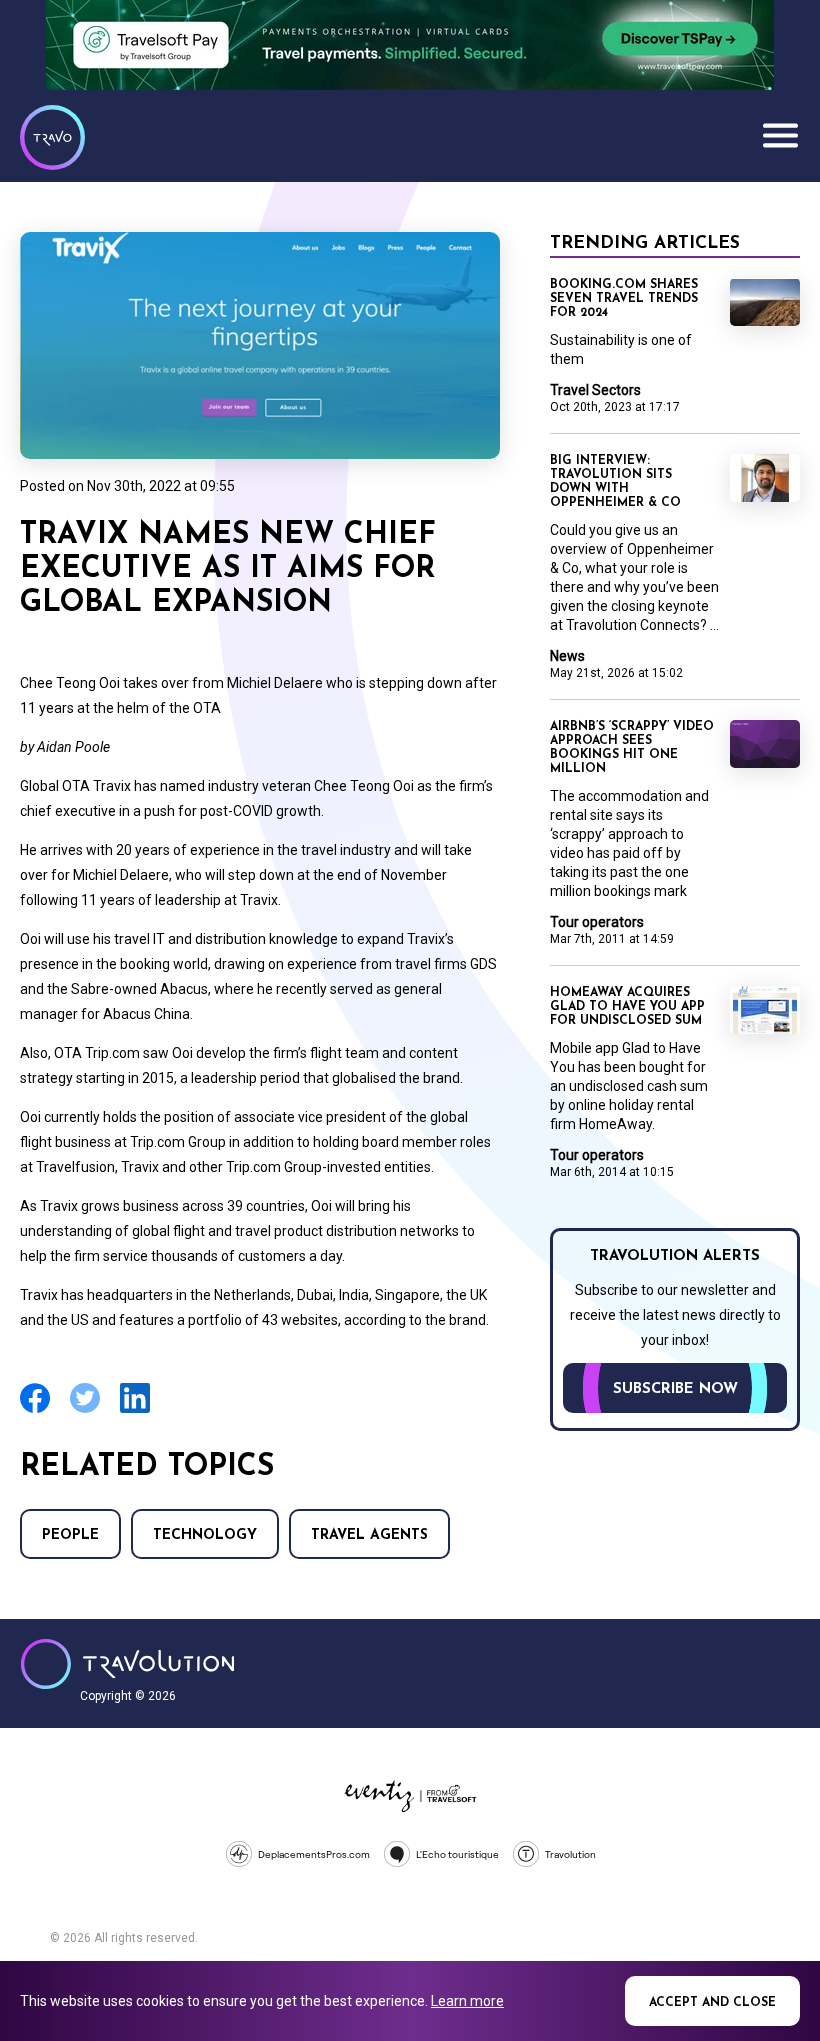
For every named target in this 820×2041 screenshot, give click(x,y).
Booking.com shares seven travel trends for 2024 (624, 299)
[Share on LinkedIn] (135, 1410)
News (567, 656)
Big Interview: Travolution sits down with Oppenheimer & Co (615, 482)
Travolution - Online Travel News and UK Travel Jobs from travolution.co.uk (127, 1664)
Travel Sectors (595, 390)
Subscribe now (675, 1389)
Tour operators (597, 922)
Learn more (467, 2001)
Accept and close (712, 2003)
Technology (205, 1535)
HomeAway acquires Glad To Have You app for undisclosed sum (627, 1007)
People (70, 1535)
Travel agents (369, 1535)
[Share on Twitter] (85, 1410)
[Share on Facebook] (35, 1410)
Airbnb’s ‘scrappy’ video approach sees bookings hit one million (632, 748)
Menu (780, 135)
